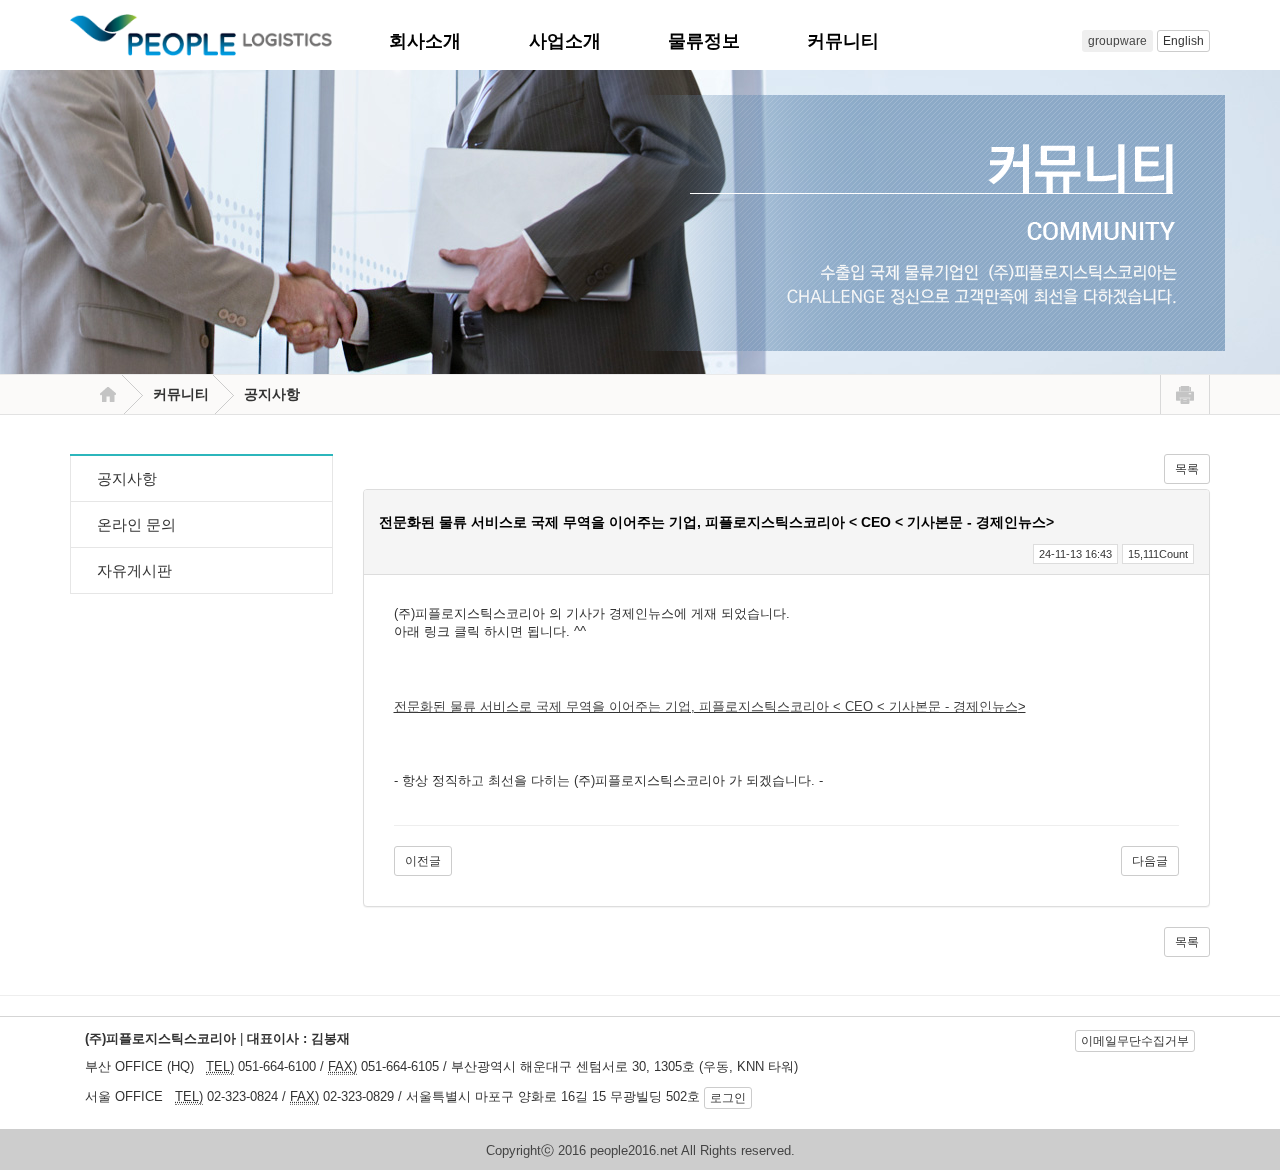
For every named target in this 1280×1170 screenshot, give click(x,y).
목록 (1187, 469)
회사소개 (437, 41)
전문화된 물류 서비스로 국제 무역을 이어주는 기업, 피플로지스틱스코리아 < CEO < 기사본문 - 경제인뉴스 (706, 706)
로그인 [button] (728, 1098)
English (1183, 41)
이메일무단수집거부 (1135, 1041)
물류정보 (716, 41)
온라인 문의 (136, 524)
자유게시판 (134, 570)
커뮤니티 (855, 41)
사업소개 (577, 41)
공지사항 (127, 478)
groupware (1117, 41)
